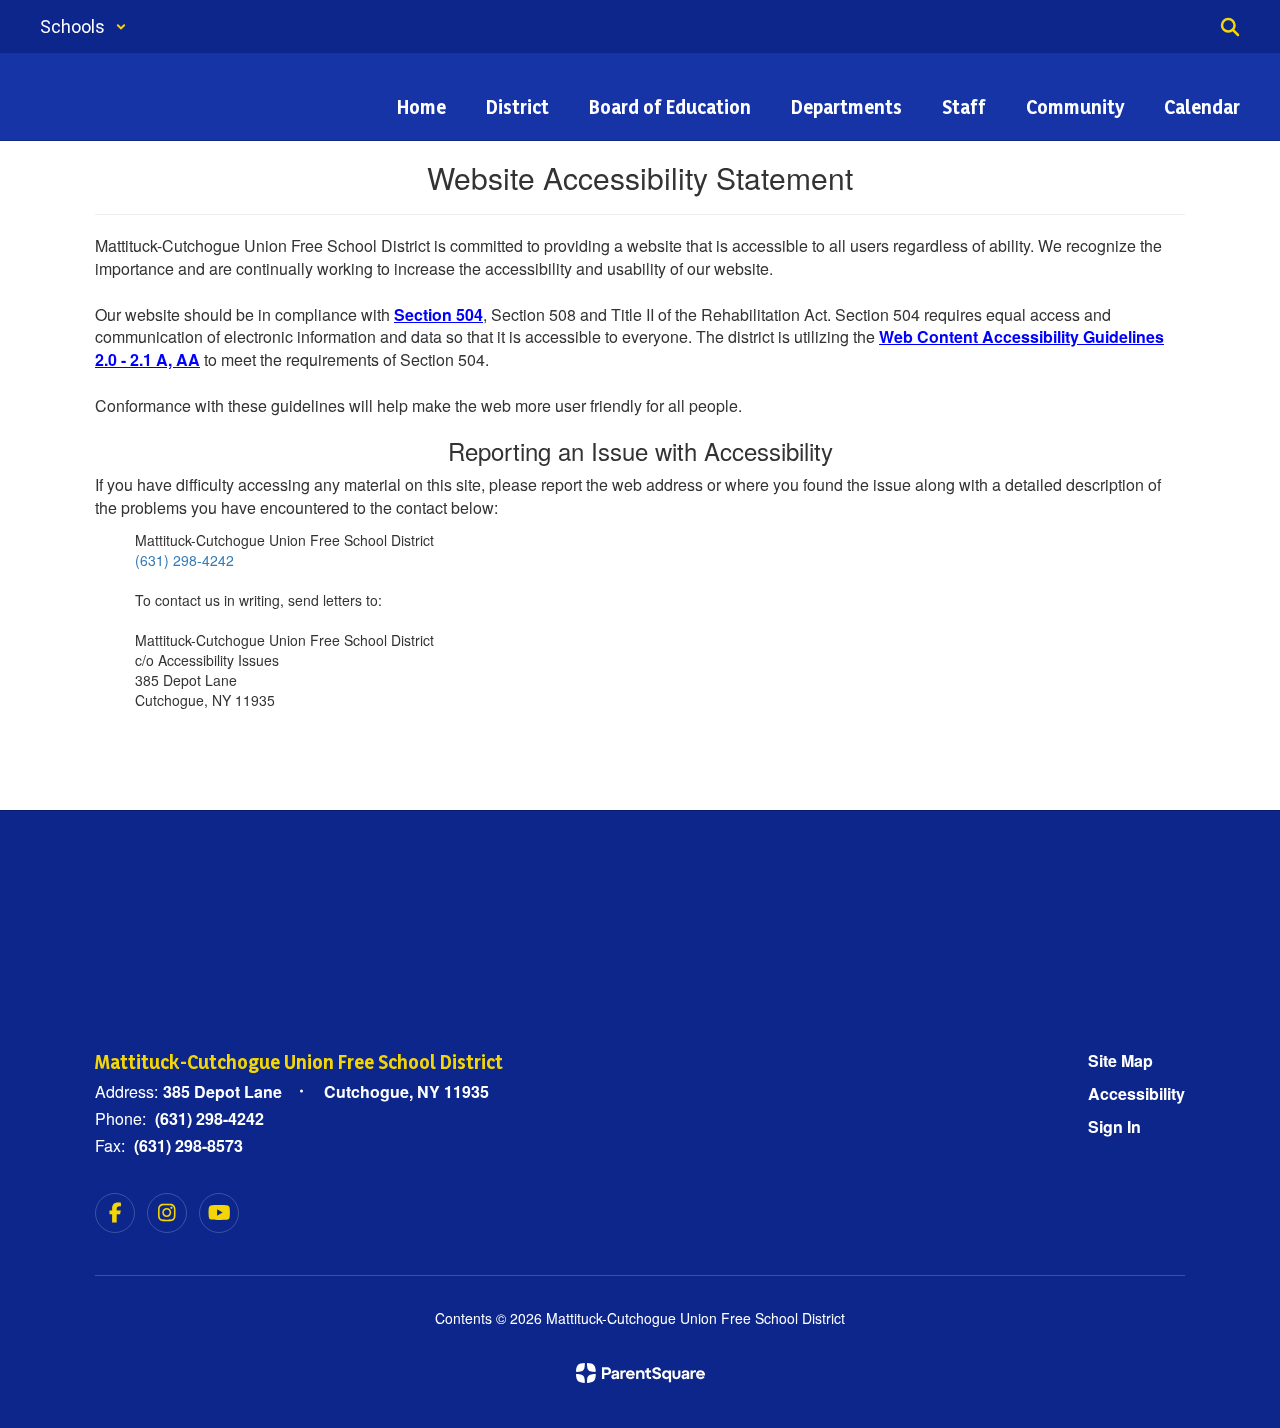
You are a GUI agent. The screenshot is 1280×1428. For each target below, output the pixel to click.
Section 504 (438, 314)
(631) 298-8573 (188, 1145)
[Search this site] (1230, 27)
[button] (83, 26)
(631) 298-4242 (184, 560)
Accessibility (1136, 1093)
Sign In (1114, 1126)
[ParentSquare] (640, 1373)
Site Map (1120, 1060)
